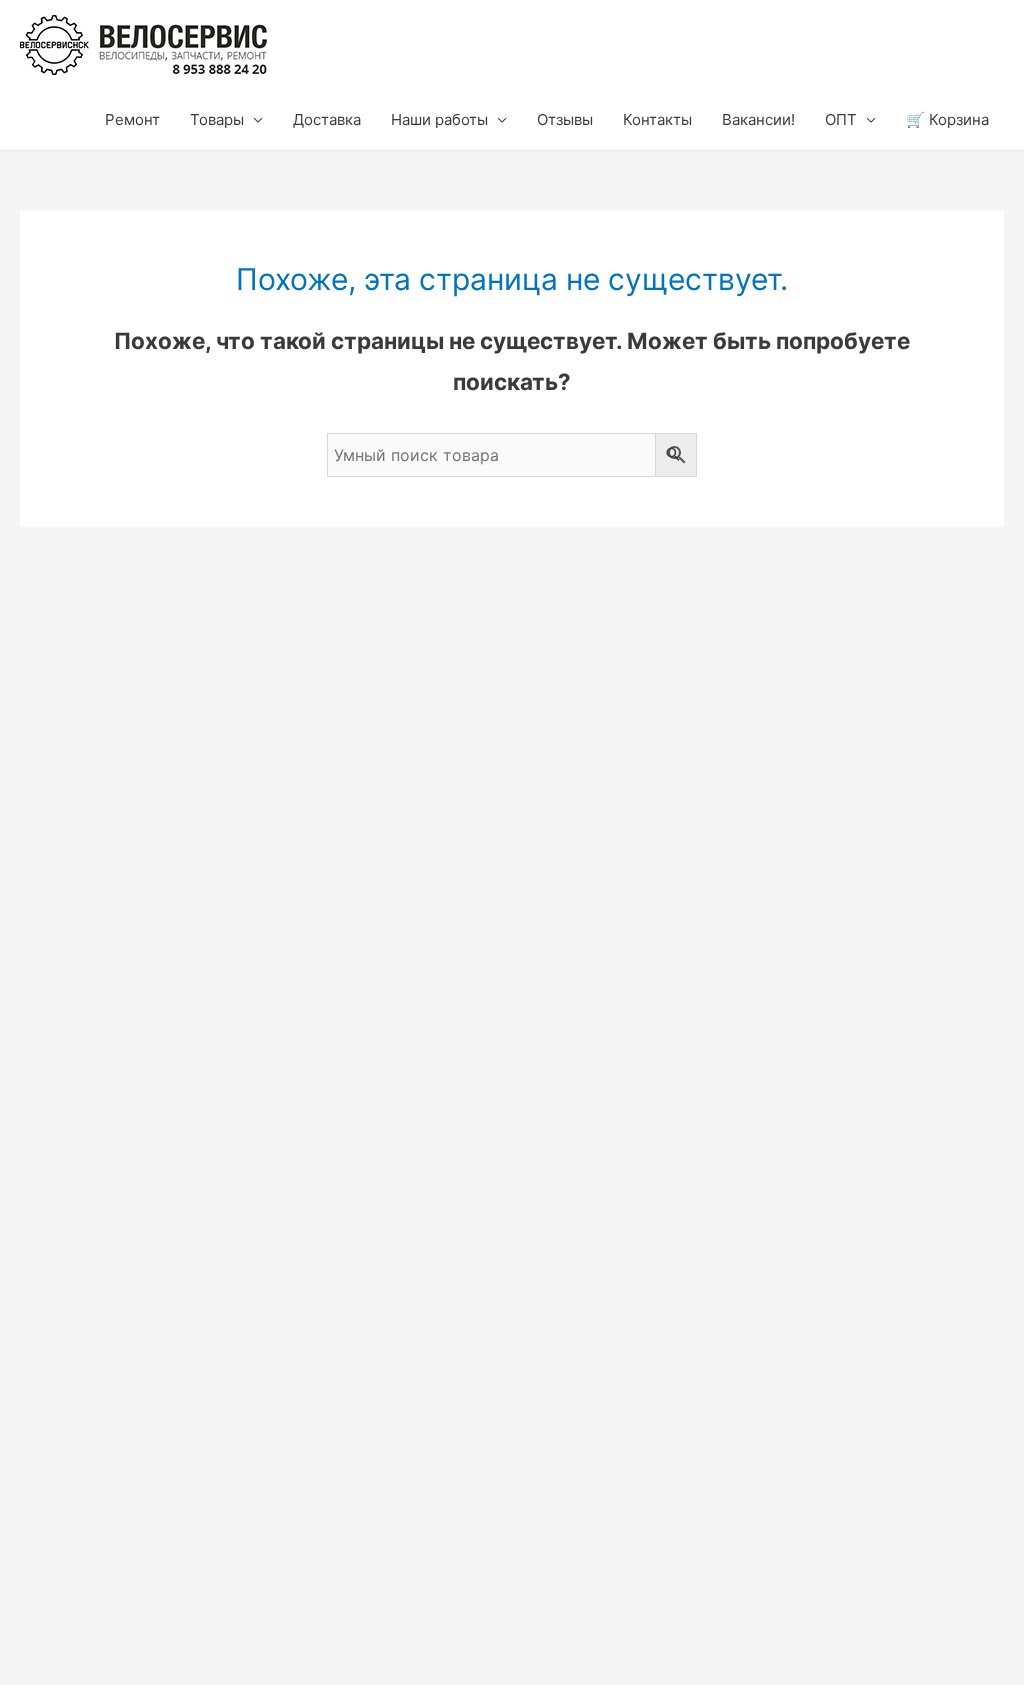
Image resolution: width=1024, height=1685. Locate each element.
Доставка (327, 119)
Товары (217, 119)
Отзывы (565, 119)
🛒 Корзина (947, 119)
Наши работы (439, 119)
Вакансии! (758, 119)
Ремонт (132, 119)
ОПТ (841, 119)
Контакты (657, 119)
